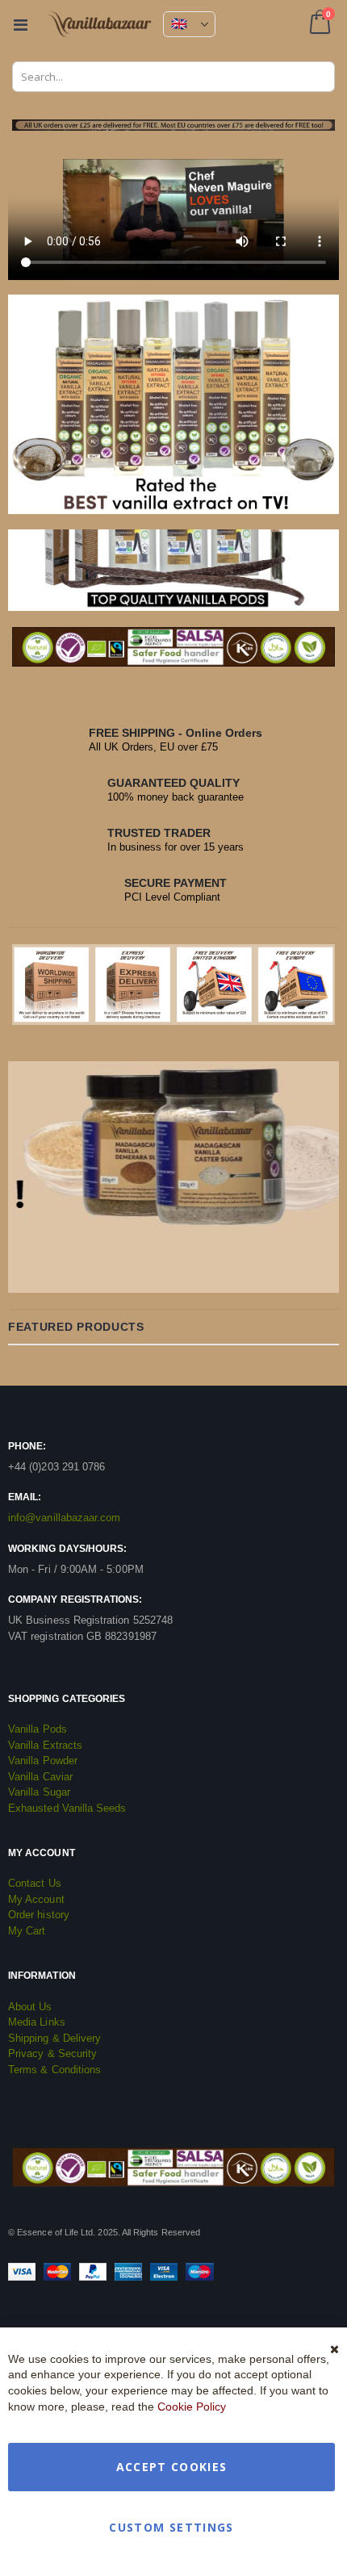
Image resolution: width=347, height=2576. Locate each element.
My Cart (27, 1931)
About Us (30, 2007)
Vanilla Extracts (45, 1745)
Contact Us (35, 1883)
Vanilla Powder (43, 1761)
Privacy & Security (52, 2053)
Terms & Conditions (54, 2070)
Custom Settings (171, 2527)
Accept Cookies (172, 2467)
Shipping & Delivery (54, 2038)
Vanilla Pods (38, 1729)
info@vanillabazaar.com (64, 1518)
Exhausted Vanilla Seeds (67, 1808)
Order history (39, 1915)
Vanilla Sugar (39, 1792)
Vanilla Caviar (40, 1777)
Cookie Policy (192, 2407)
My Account (36, 1899)
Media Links (37, 2022)
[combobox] (173, 77)
